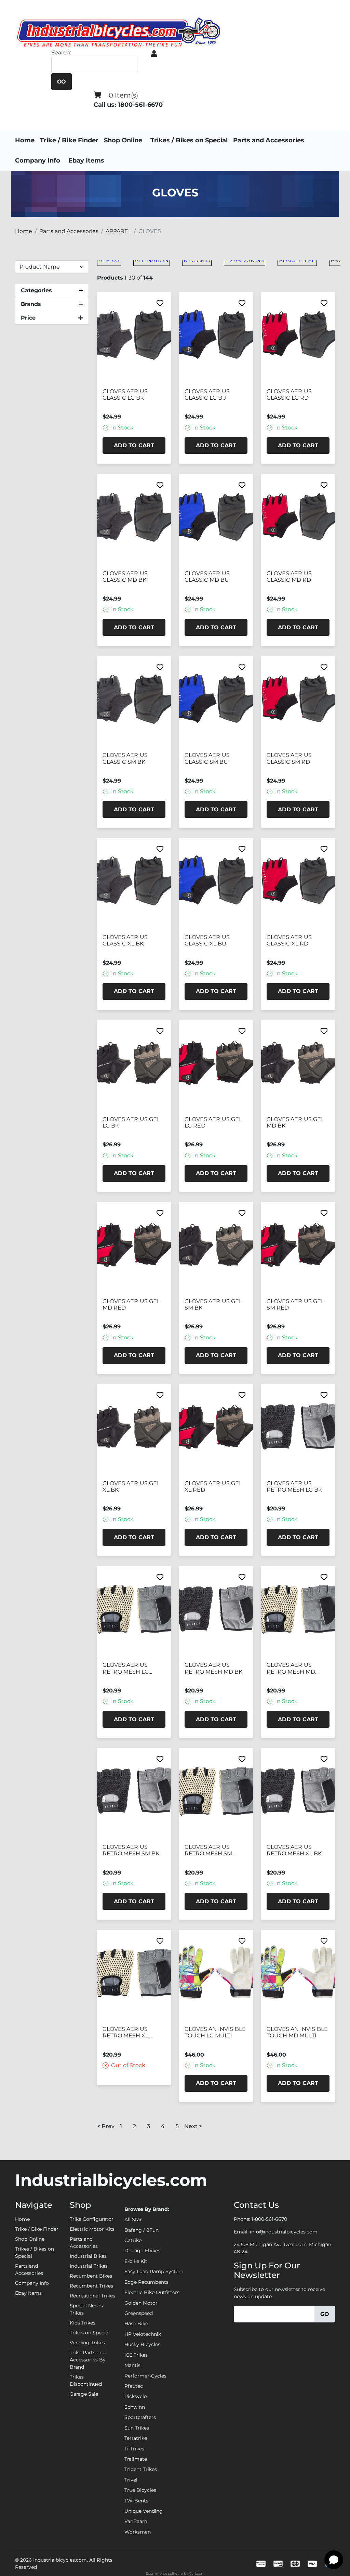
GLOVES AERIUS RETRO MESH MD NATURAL (291, 1669)
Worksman (138, 2532)
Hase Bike (136, 2323)
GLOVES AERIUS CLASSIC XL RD (289, 940)
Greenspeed (139, 2313)
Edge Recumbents (146, 2282)
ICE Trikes (136, 2355)
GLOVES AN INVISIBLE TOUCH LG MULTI (215, 2032)
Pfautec (134, 2386)
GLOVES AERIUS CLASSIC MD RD (289, 577)
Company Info (38, 160)
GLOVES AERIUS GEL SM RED (295, 1304)
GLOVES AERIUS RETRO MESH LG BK (294, 1486)
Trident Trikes (141, 2469)
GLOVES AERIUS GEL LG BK (131, 1122)
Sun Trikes (137, 2428)
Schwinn (135, 2407)
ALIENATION (152, 260)
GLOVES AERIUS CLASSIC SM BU (207, 758)
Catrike (133, 2240)
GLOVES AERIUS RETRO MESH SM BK (131, 1850)
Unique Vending (144, 2511)
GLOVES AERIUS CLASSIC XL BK (125, 940)
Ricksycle (136, 2396)
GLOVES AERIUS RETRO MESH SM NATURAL (208, 1851)
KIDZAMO (197, 260)
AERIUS (109, 260)
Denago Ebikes (142, 2251)
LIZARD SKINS (245, 260)
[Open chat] (334, 2560)
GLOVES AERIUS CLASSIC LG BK (125, 395)
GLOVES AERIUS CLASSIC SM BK (125, 758)
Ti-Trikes (134, 2449)
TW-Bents (136, 2501)
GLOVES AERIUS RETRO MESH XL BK (294, 1850)
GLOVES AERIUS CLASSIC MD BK (125, 577)
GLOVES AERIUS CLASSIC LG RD (289, 395)
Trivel (131, 2480)
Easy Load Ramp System (154, 2271)
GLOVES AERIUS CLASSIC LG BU (207, 395)
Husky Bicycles (142, 2344)
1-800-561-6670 (269, 2219)
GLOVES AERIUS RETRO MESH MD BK (213, 1668)
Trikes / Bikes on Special (189, 140)
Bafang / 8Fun (142, 2230)
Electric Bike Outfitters (152, 2292)
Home (25, 140)
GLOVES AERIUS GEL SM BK (213, 1304)
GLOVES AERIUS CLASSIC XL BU (207, 940)
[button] (154, 54)
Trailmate (136, 2459)
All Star (133, 2219)
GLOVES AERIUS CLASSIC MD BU (207, 577)
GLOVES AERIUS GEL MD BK (295, 1122)
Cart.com (197, 2573)
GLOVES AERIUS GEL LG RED (213, 1122)
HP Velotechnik (143, 2334)
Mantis (132, 2365)
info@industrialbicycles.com (284, 2232)
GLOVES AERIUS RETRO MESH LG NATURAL (126, 1669)
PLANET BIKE (297, 260)
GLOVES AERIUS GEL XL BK (131, 1486)
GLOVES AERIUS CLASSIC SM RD (289, 758)
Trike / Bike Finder (69, 140)
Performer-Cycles (145, 2376)
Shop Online (123, 140)
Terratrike (136, 2438)
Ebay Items (86, 160)
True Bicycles (140, 2490)
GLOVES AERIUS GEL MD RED (131, 1304)
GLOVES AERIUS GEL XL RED (213, 1486)
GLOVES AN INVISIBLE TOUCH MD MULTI (297, 2032)
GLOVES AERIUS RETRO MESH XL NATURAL (125, 2033)
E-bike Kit (136, 2261)
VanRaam (136, 2521)
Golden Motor (141, 2303)
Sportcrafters (140, 2417)
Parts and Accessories (269, 140)
